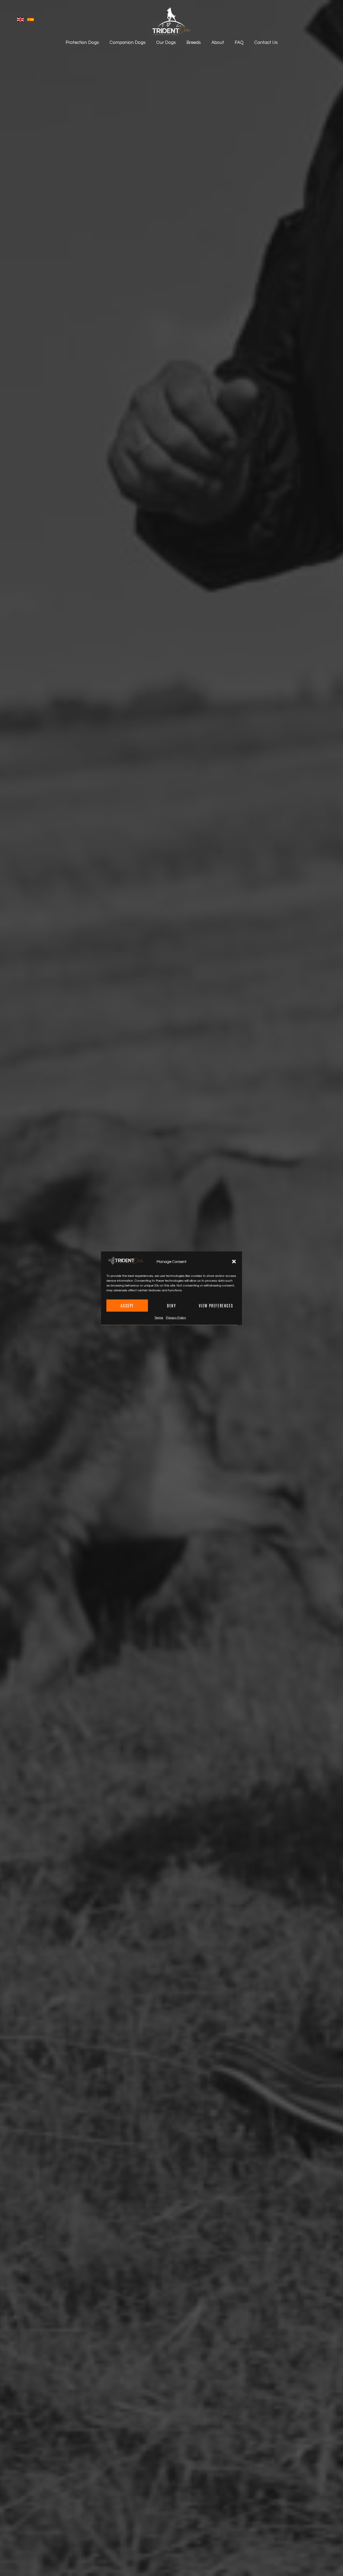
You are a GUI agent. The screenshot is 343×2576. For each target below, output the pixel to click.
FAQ (239, 43)
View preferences (216, 1305)
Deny (171, 1305)
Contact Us (266, 43)
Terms (159, 1317)
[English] (22, 21)
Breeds (194, 43)
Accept (127, 1305)
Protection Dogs (82, 43)
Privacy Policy (176, 1317)
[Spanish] (31, 21)
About (218, 43)
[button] (234, 1262)
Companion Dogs (128, 43)
